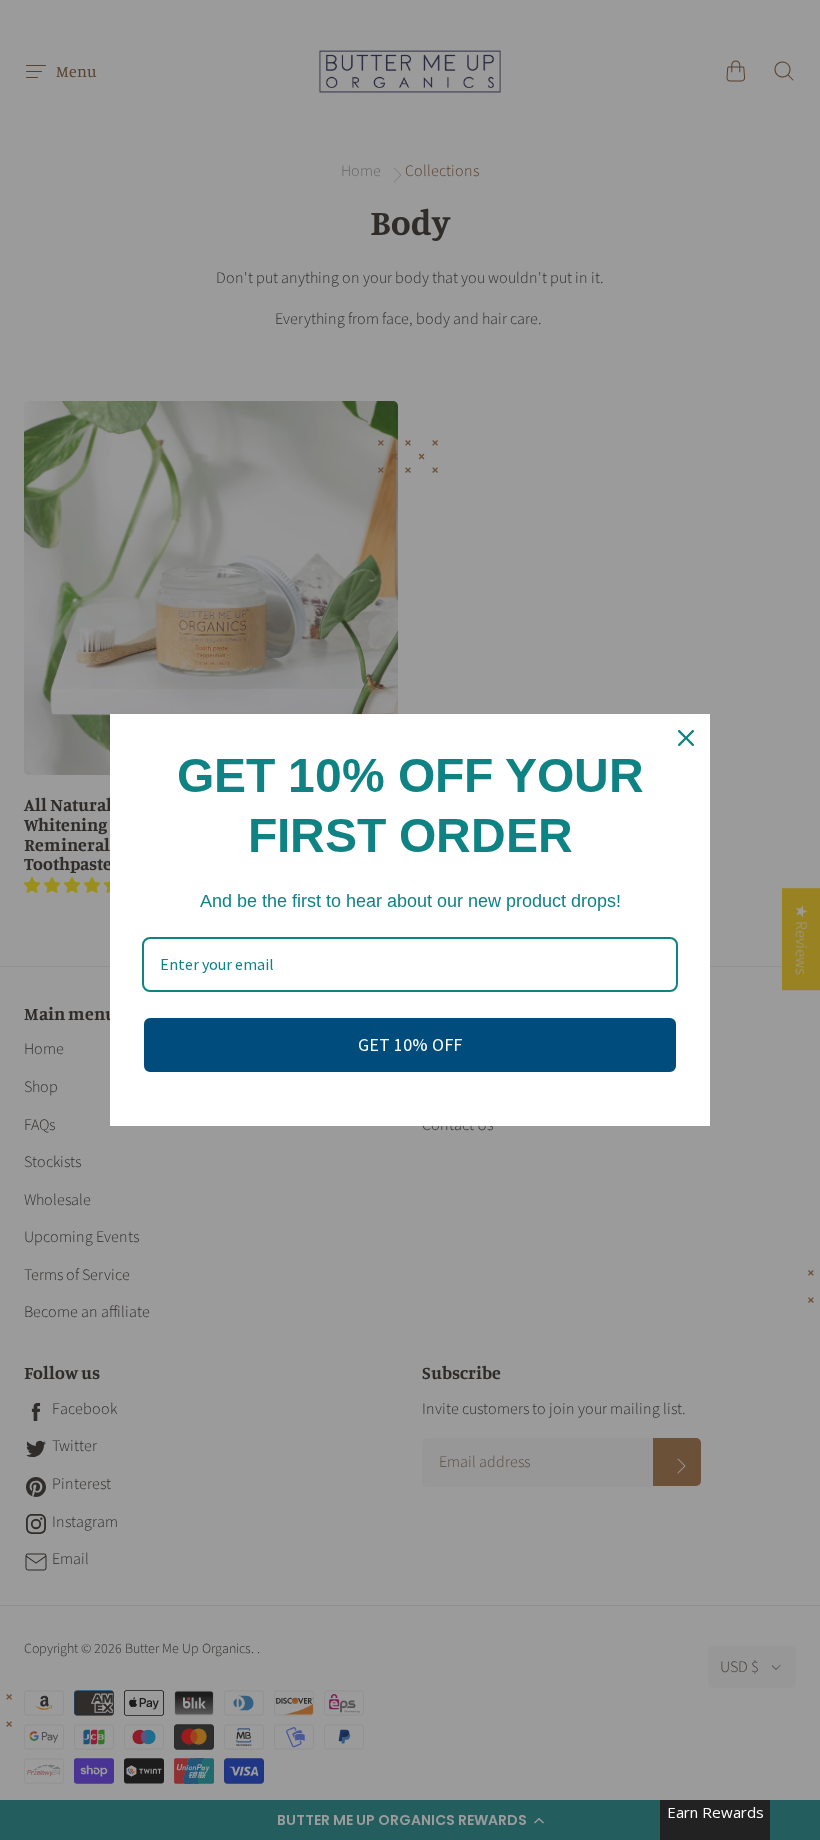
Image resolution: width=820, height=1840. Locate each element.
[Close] (686, 738)
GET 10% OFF (410, 1044)
